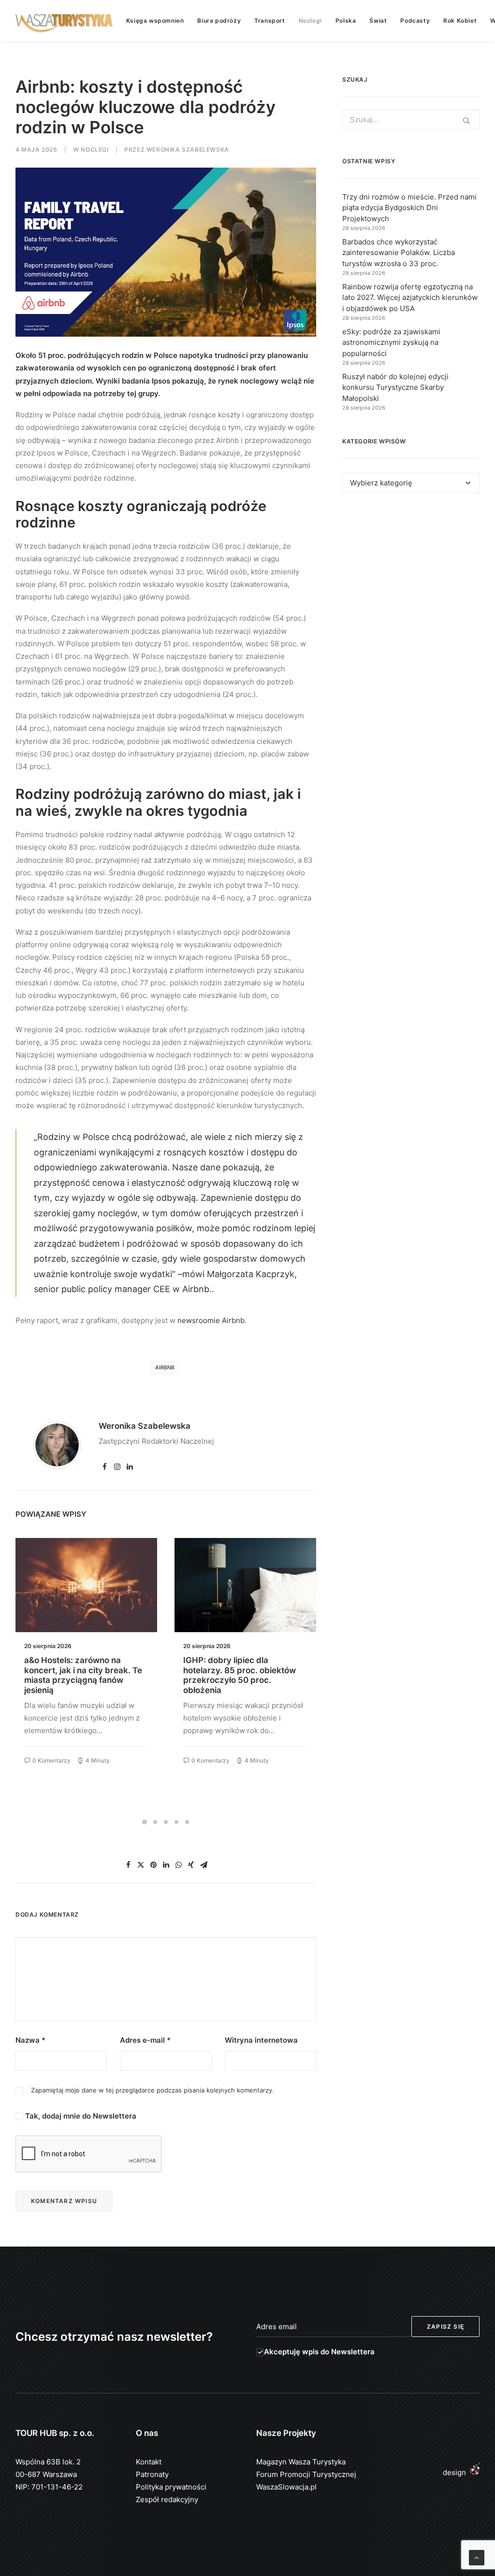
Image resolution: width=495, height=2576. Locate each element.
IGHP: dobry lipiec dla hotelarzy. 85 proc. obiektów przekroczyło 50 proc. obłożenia (240, 1675)
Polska (346, 21)
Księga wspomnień (155, 21)
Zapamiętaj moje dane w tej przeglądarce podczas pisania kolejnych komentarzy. (153, 2090)
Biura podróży (219, 21)
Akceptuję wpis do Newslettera (319, 2352)
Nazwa (30, 2040)
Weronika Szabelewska (188, 149)
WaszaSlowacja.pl (286, 2487)
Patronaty (152, 2474)
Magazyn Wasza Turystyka (301, 2462)
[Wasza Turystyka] (64, 21)
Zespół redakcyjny (167, 2499)
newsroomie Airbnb (211, 1320)
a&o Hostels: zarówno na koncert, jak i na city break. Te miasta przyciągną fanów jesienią (83, 1675)
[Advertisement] (411, 582)
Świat (378, 21)
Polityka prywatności (171, 2487)
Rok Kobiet (460, 21)
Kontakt (149, 2462)
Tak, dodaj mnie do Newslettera (80, 2116)
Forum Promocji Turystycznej (306, 2474)
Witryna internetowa (261, 2040)
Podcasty (415, 21)
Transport (269, 21)
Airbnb (165, 1367)
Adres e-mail (145, 2040)
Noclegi (310, 21)
